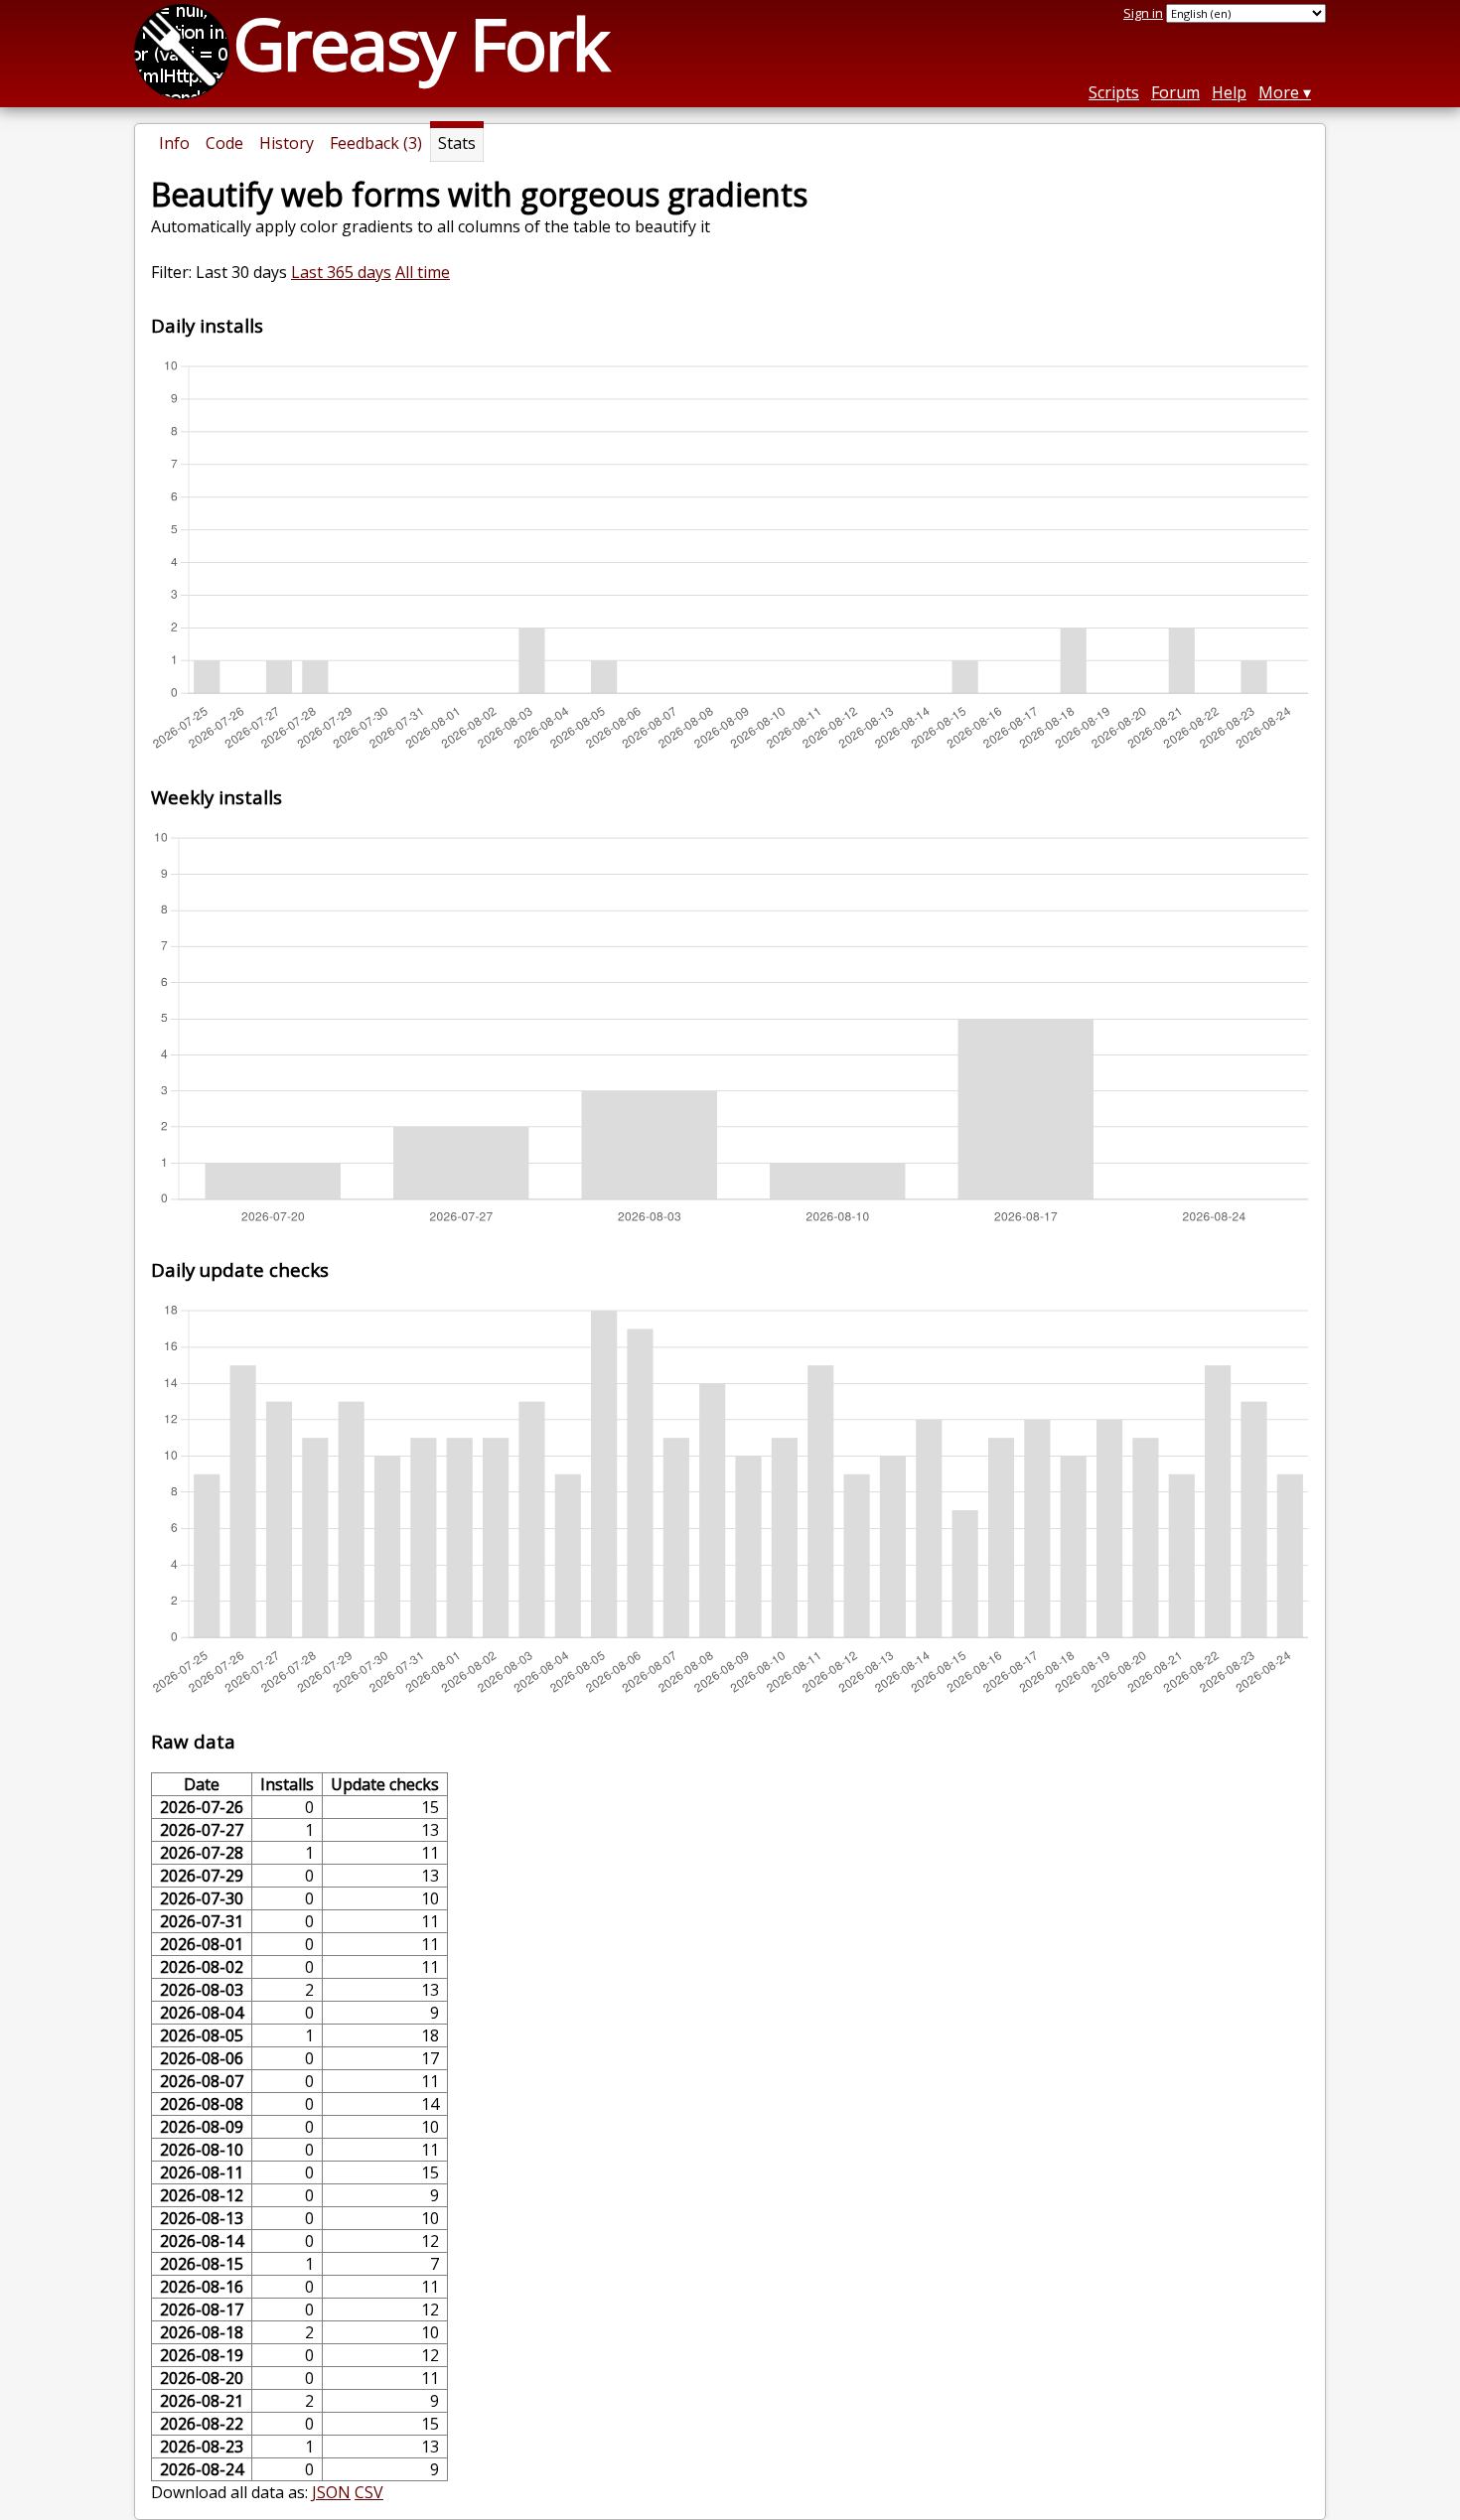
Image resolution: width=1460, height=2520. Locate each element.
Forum (1175, 92)
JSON (331, 2492)
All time (423, 272)
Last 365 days (341, 272)
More (1279, 92)
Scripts (1114, 92)
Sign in (1143, 13)
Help (1229, 92)
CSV (369, 2492)
